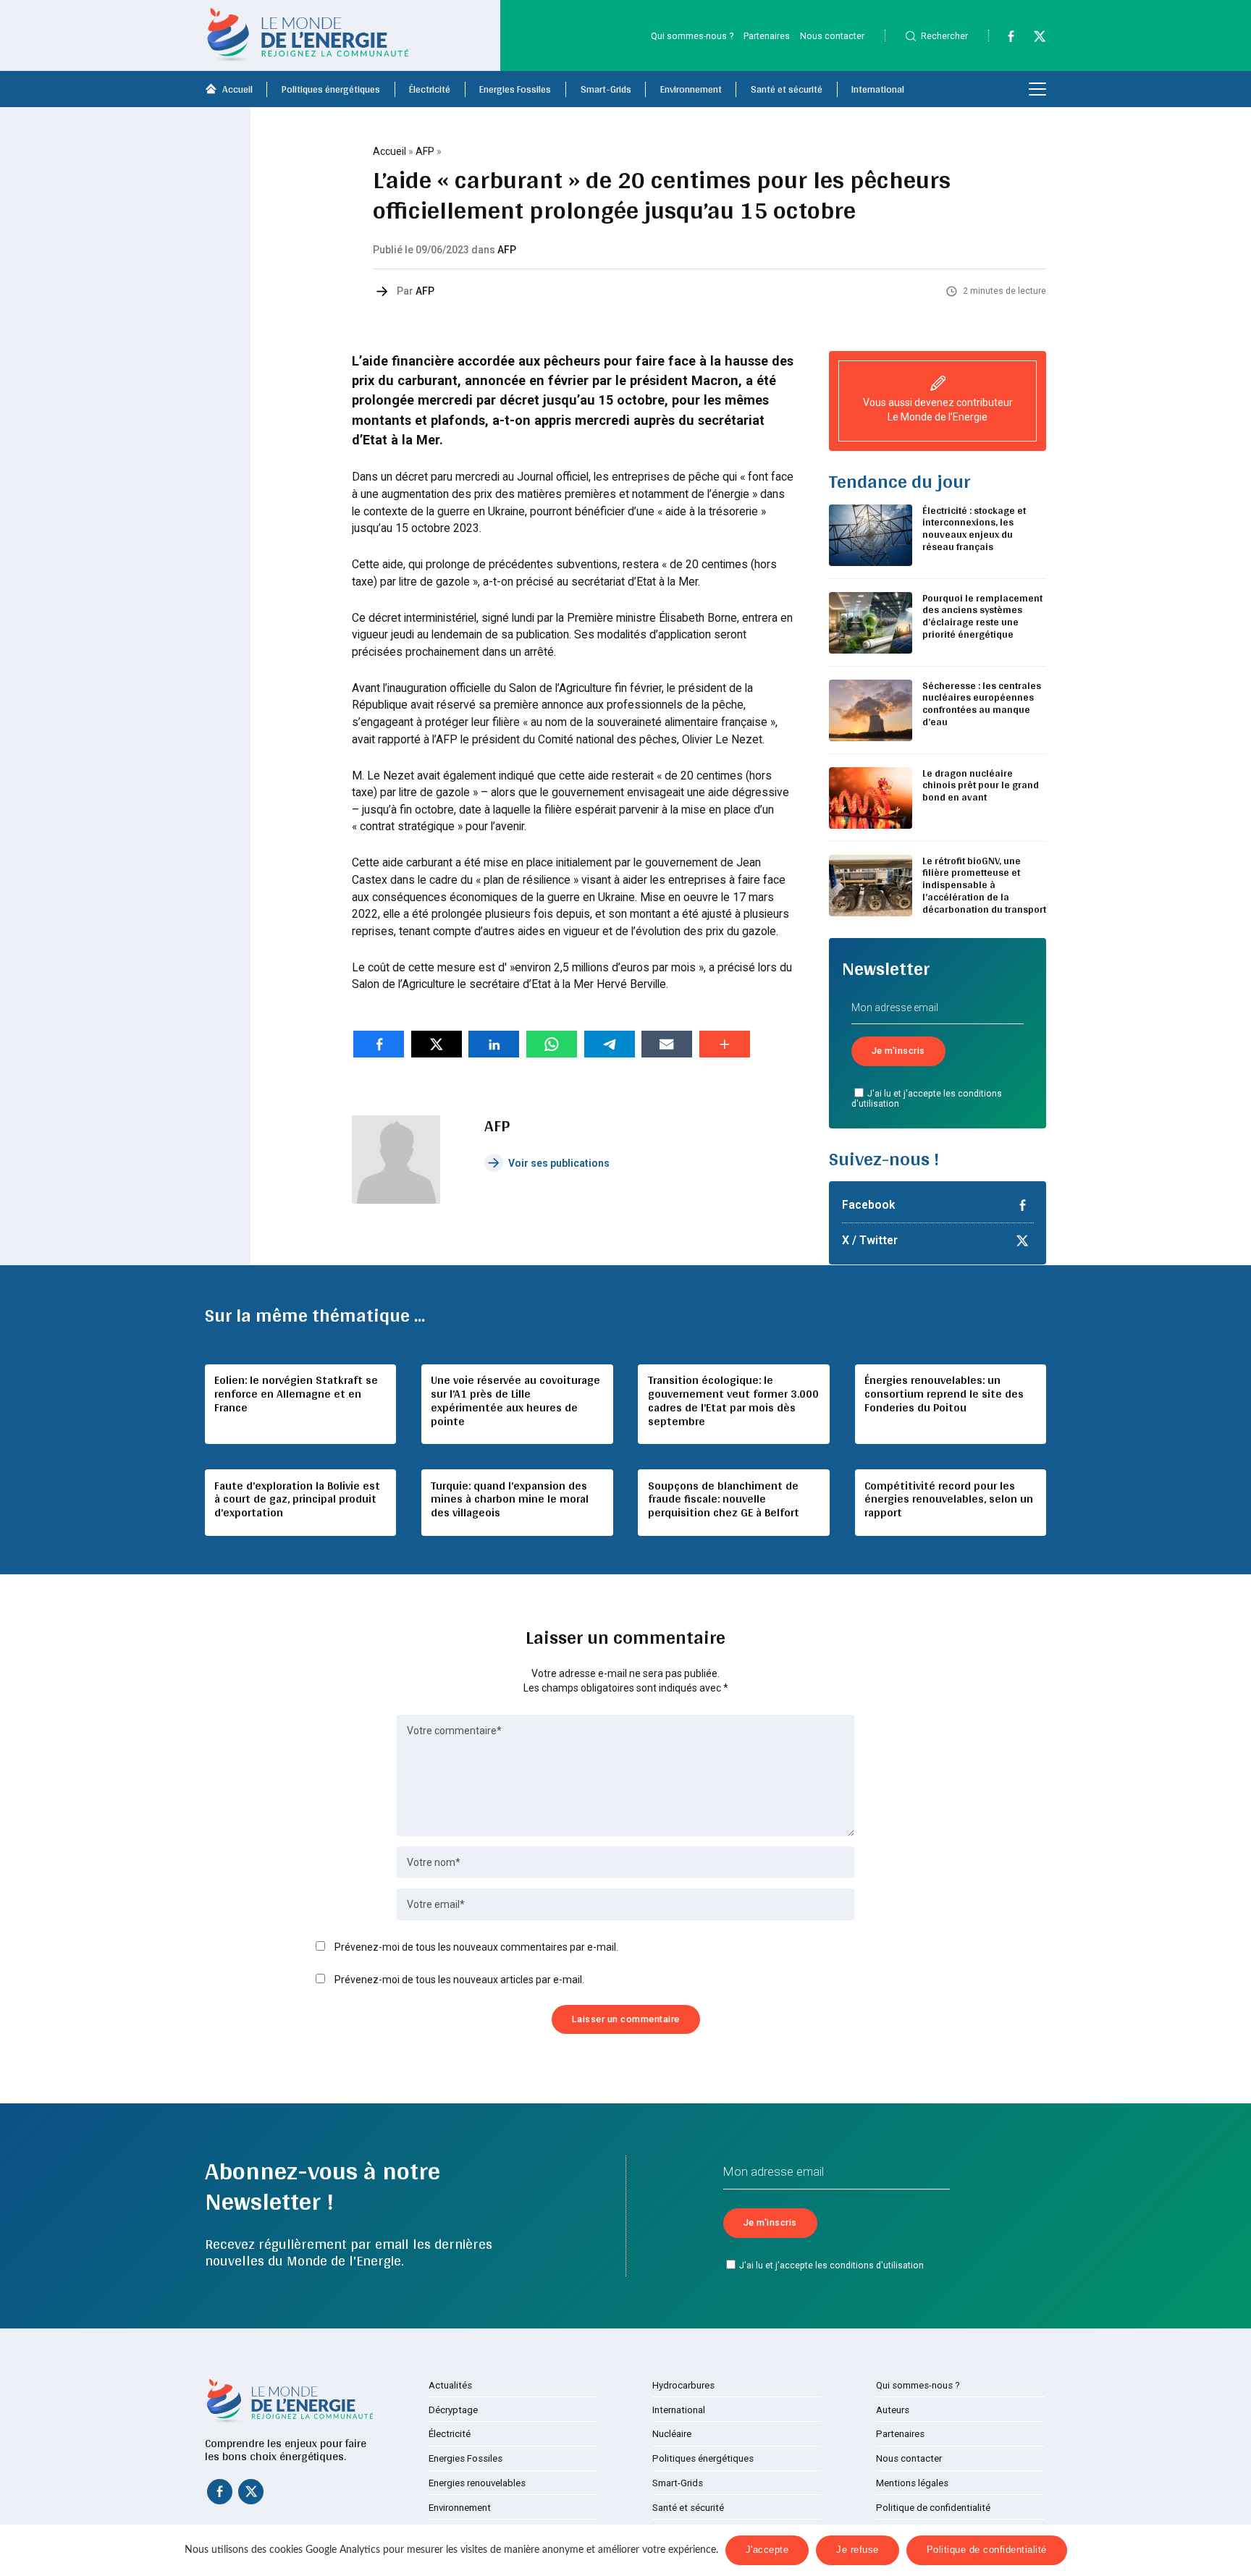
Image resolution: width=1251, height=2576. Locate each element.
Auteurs (893, 2410)
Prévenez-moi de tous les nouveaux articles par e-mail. (459, 1980)
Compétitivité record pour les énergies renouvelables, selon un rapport (949, 1499)
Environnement (691, 89)
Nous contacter (832, 36)
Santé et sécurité (787, 89)
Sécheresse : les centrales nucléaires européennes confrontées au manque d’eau (982, 704)
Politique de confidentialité (933, 2508)
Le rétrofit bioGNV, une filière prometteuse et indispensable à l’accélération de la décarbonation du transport (984, 885)
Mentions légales (912, 2483)
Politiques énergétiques (331, 89)
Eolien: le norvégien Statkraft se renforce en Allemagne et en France (296, 1394)
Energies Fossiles (515, 89)
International (878, 89)
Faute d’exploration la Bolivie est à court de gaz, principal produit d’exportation (297, 1499)
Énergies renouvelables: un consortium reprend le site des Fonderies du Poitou (944, 1394)
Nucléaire (672, 2434)
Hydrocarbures (683, 2385)
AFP (425, 151)
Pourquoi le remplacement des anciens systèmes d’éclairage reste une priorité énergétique (982, 616)
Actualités (450, 2385)
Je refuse (858, 2550)
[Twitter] (1033, 39)
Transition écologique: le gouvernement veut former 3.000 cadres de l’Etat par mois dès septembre (733, 1401)
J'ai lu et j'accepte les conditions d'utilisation (927, 1099)
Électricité (430, 89)
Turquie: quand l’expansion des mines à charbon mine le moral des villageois (510, 1499)
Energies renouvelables (477, 2483)
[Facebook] (1004, 39)
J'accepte (767, 2550)
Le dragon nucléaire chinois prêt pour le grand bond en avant (981, 785)
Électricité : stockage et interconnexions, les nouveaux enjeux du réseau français (974, 528)
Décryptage (453, 2410)
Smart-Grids (606, 89)
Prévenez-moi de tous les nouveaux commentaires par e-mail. (476, 1947)
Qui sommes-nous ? (692, 36)
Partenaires (767, 36)
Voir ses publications (559, 1163)
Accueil (237, 89)
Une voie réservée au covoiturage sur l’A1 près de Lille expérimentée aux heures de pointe (515, 1401)
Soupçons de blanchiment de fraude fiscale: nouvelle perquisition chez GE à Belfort (724, 1499)
